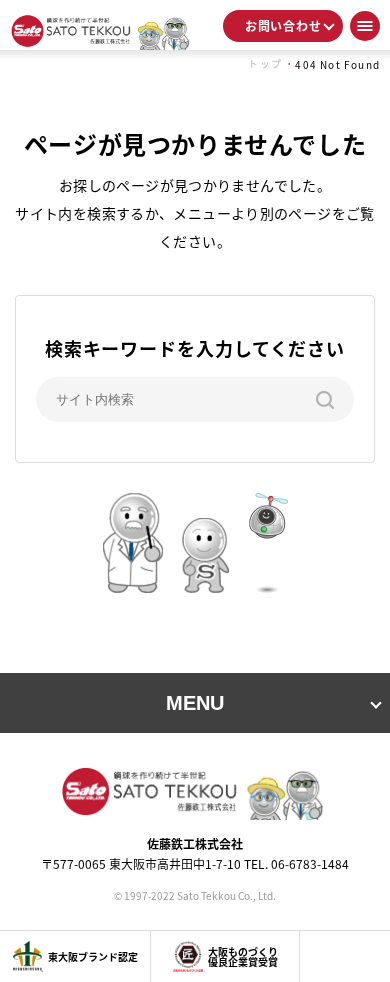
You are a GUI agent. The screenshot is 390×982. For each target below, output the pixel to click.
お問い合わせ (283, 25)
